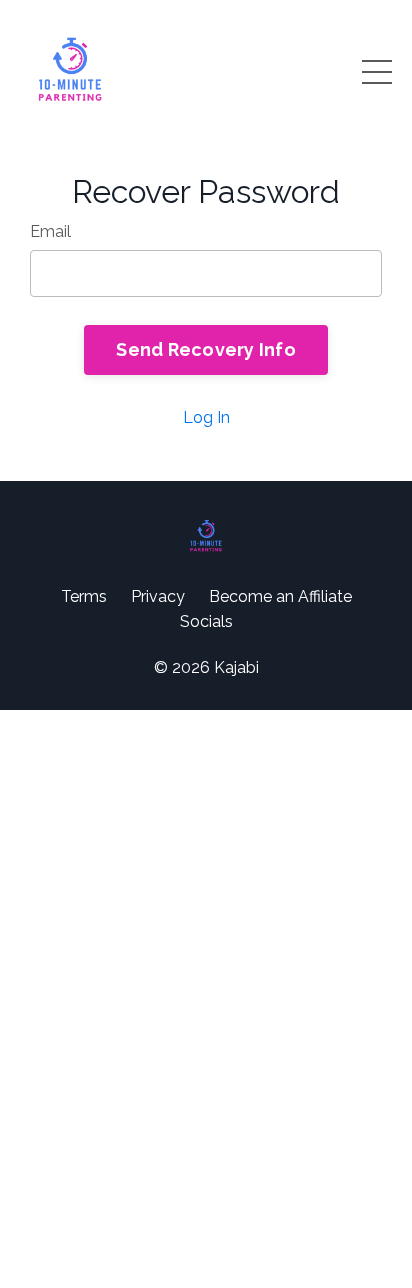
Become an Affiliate (280, 596)
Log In (206, 417)
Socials (206, 621)
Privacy (158, 596)
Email (50, 231)
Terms (84, 596)
